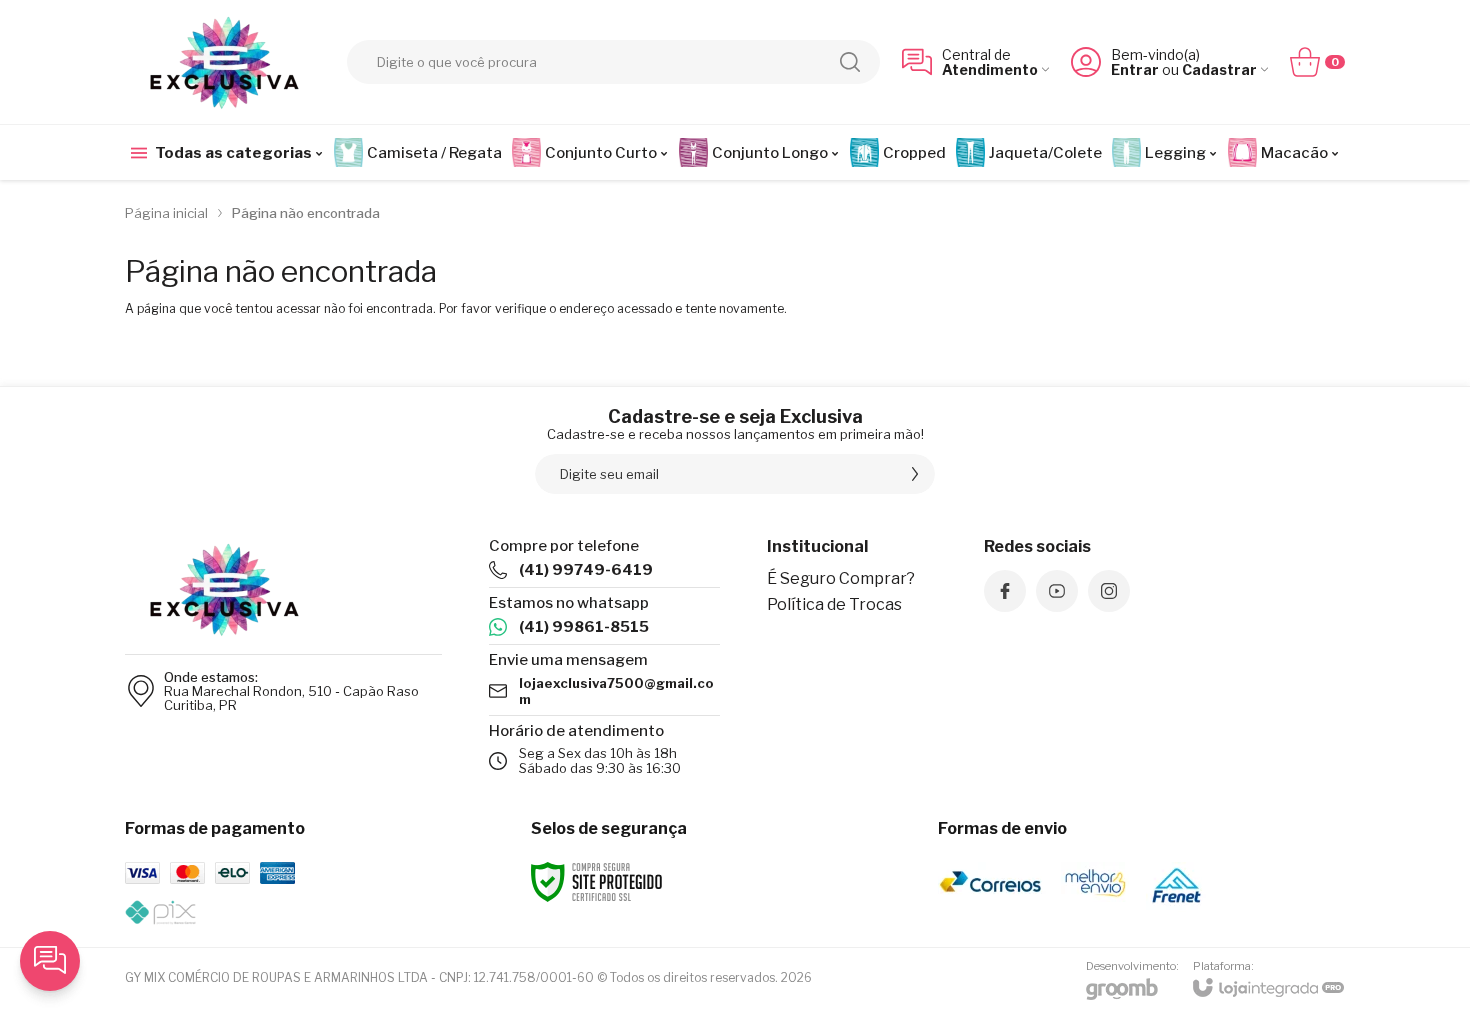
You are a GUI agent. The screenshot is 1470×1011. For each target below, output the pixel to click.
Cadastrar (1219, 69)
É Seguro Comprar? (841, 578)
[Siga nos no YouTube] (1057, 591)
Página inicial (166, 213)
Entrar (1135, 69)
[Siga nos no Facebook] (1005, 591)
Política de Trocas (834, 604)
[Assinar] (915, 474)
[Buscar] (850, 62)
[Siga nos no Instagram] (1109, 591)
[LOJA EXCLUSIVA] (225, 62)
